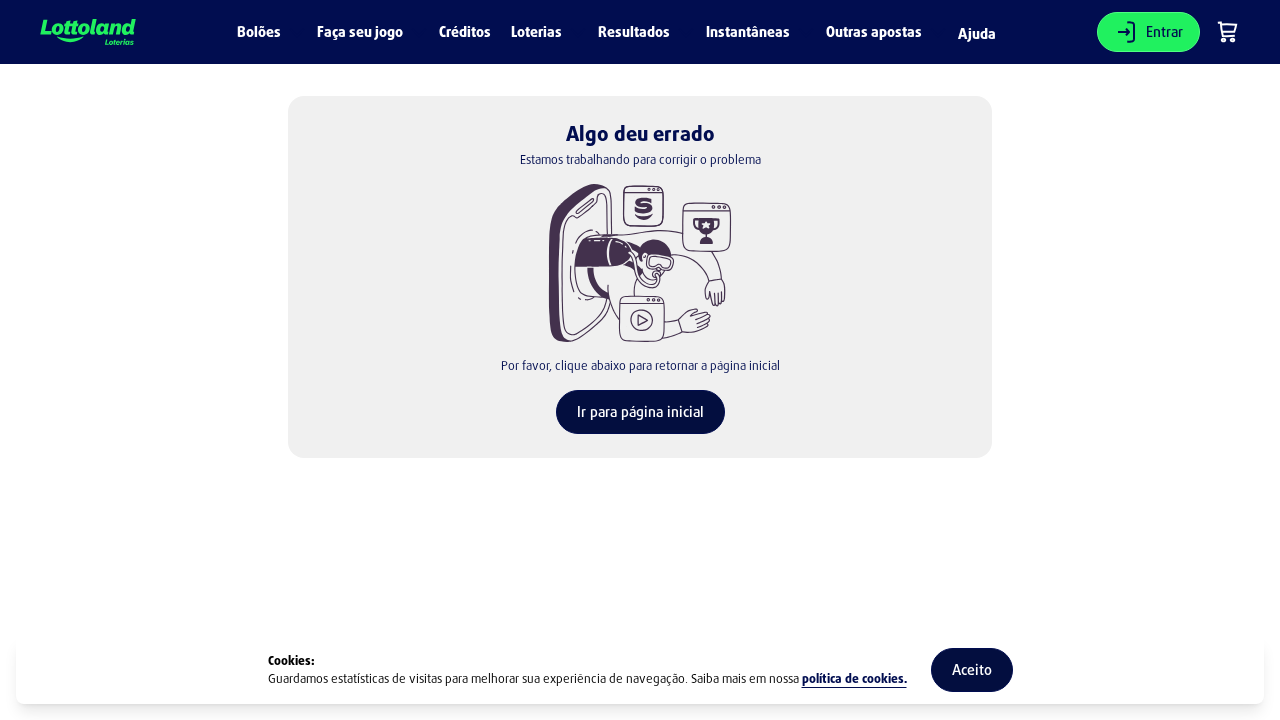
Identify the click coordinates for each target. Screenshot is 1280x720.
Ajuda (977, 34)
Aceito (972, 669)
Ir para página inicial (640, 411)
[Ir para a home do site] (88, 32)
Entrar (1164, 31)
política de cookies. (854, 679)
